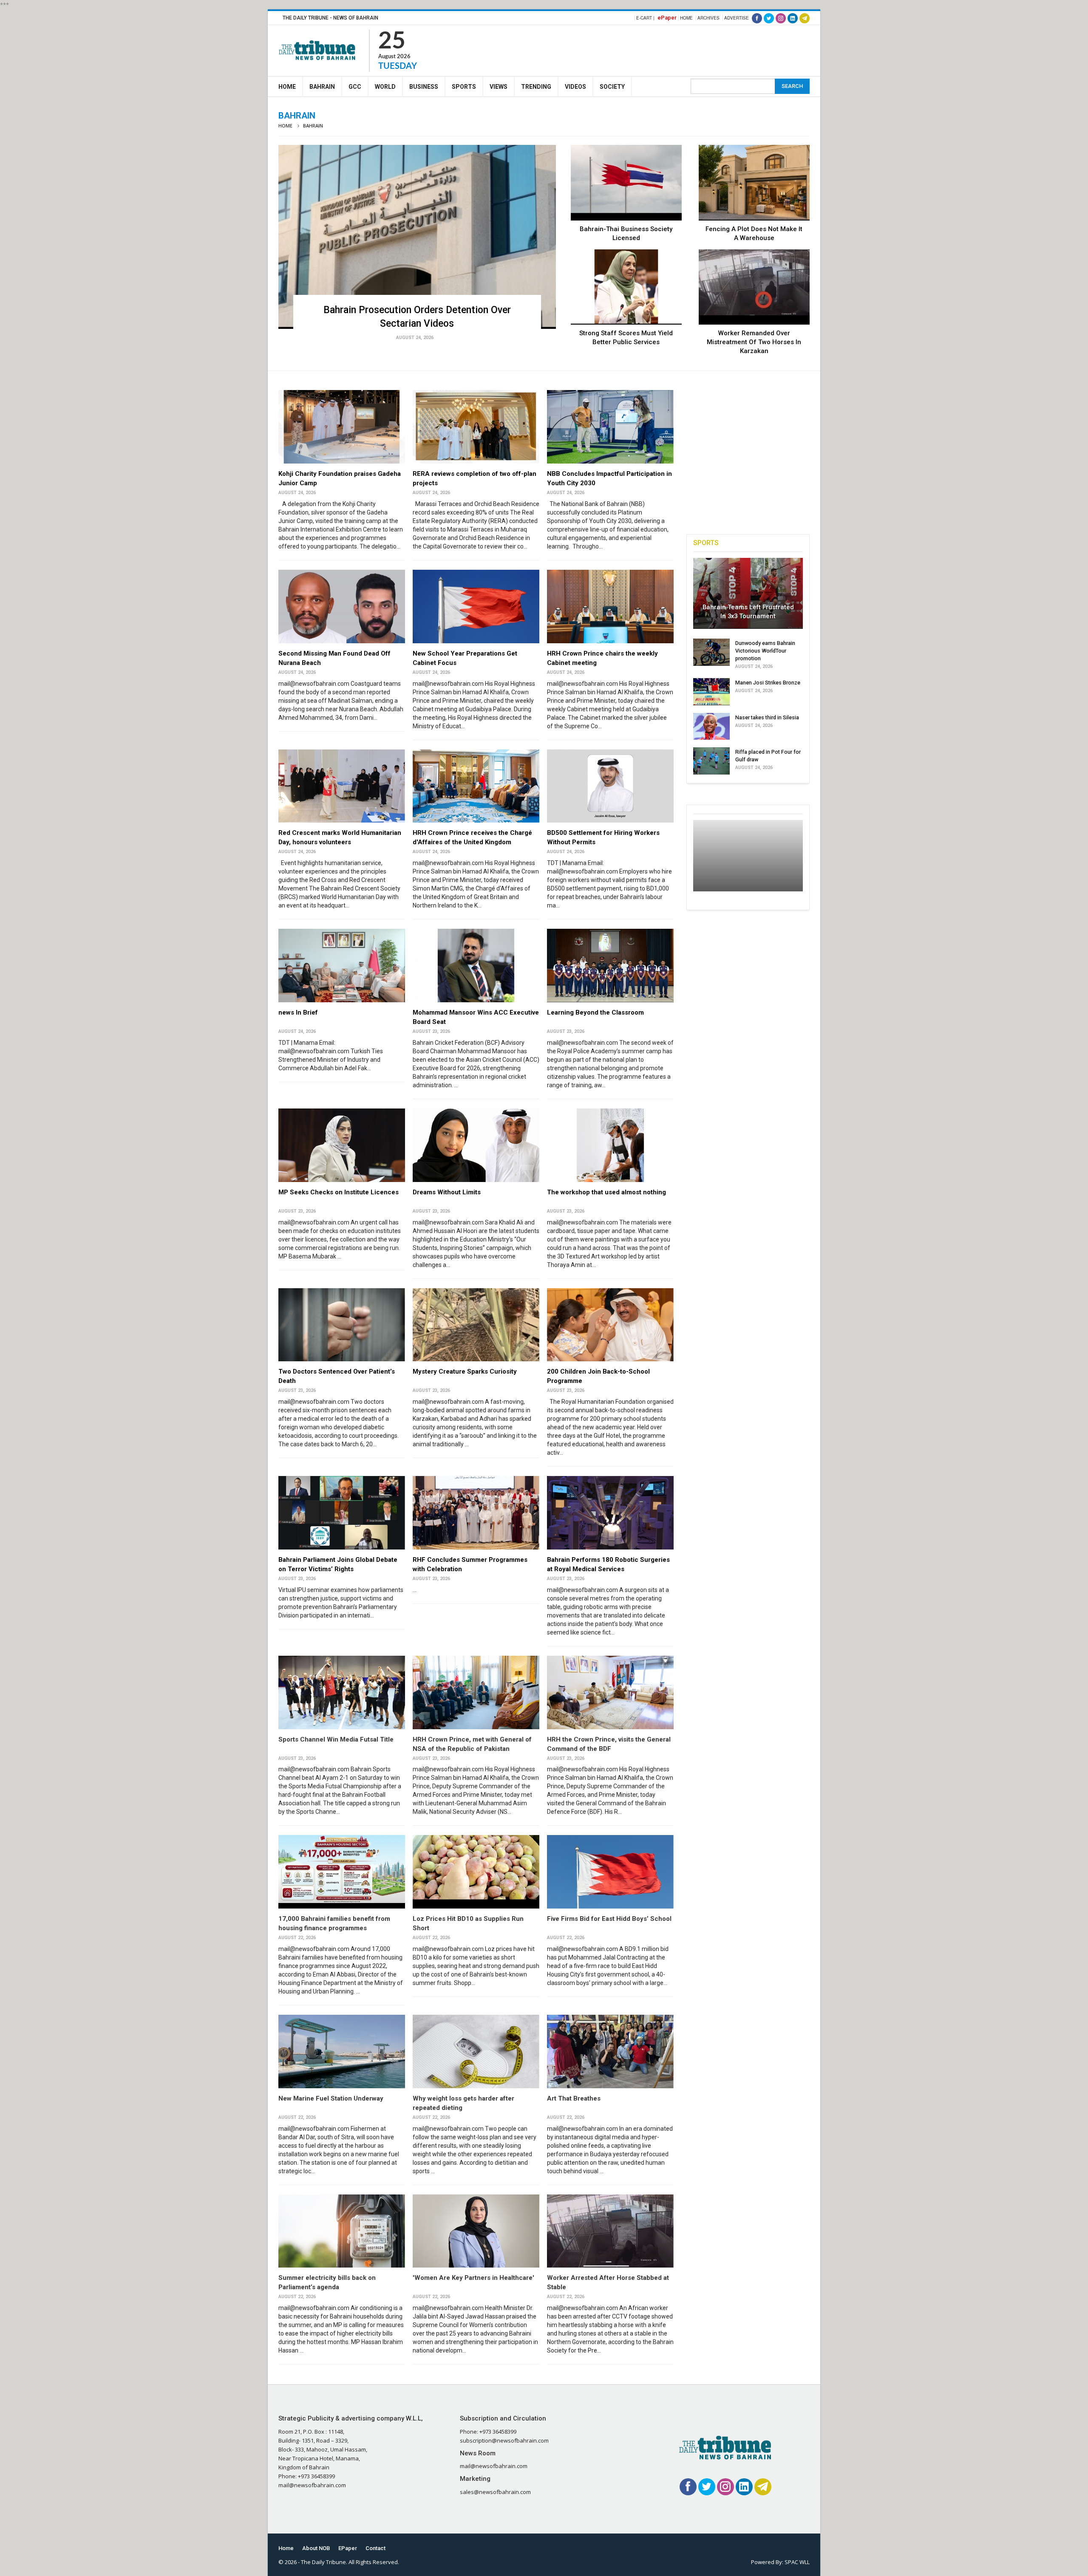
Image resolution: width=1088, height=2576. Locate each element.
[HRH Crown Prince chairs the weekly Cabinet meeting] (610, 607)
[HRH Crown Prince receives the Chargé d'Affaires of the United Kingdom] (476, 786)
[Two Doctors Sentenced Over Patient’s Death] (342, 1325)
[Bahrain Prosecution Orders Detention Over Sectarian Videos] (417, 237)
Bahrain (322, 87)
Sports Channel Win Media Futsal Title (336, 1739)
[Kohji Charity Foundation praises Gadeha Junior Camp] (342, 427)
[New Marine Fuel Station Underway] (342, 2051)
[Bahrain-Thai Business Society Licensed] (626, 183)
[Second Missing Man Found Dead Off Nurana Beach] (342, 607)
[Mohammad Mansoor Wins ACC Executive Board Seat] (476, 966)
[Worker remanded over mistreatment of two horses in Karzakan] (754, 287)
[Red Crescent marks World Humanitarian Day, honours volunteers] (342, 786)
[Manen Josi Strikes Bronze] (711, 692)
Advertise (737, 18)
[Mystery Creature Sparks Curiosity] (476, 1325)
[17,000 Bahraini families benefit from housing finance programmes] (342, 1872)
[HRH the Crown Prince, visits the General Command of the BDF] (610, 1692)
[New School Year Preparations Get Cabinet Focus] (476, 607)
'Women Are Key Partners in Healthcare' (473, 2278)
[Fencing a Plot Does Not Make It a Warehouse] (754, 183)
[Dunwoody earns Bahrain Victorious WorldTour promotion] (711, 652)
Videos (575, 87)
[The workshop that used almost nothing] (610, 1145)
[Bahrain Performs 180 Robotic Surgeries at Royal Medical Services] (610, 1513)
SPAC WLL (797, 2562)
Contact (375, 2548)
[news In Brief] (342, 966)
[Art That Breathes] (610, 2051)
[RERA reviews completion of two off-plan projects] (476, 427)
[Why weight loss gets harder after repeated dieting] (476, 2051)
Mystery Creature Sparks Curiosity (465, 1371)
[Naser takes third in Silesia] (711, 727)
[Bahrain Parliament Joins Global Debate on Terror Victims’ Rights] (342, 1513)
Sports (464, 87)
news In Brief (298, 1012)
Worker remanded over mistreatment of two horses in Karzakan (754, 342)
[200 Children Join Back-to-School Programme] (610, 1325)
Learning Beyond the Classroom (595, 1012)
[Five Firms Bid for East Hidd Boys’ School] (610, 1872)
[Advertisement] (655, 49)
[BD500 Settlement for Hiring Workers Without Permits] (610, 786)
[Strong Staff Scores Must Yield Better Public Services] (626, 287)
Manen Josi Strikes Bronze (768, 683)
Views (499, 87)
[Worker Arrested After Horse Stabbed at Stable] (610, 2231)
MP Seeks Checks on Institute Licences (339, 1192)
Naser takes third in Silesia (767, 717)
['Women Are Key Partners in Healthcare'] (476, 2231)
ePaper (667, 18)
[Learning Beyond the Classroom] (610, 966)
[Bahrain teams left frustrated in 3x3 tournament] (748, 594)
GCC (355, 87)
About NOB (316, 2548)
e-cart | (645, 18)
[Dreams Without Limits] (476, 1145)
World (385, 87)
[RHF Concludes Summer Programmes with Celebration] (476, 1513)
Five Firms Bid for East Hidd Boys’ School (609, 1919)
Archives (708, 18)
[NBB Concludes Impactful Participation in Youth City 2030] (610, 427)
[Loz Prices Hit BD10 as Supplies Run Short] (476, 1872)
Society (612, 87)
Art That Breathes (574, 2098)
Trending (536, 87)
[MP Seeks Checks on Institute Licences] (342, 1145)
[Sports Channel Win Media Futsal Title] (342, 1692)
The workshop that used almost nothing (606, 1192)
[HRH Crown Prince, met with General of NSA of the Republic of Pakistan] (476, 1692)
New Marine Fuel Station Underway (331, 2098)
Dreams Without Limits (447, 1192)
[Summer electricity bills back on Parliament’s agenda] (342, 2231)
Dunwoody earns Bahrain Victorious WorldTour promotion (765, 651)
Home (686, 18)
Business (424, 87)
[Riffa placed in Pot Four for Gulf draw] (711, 761)
